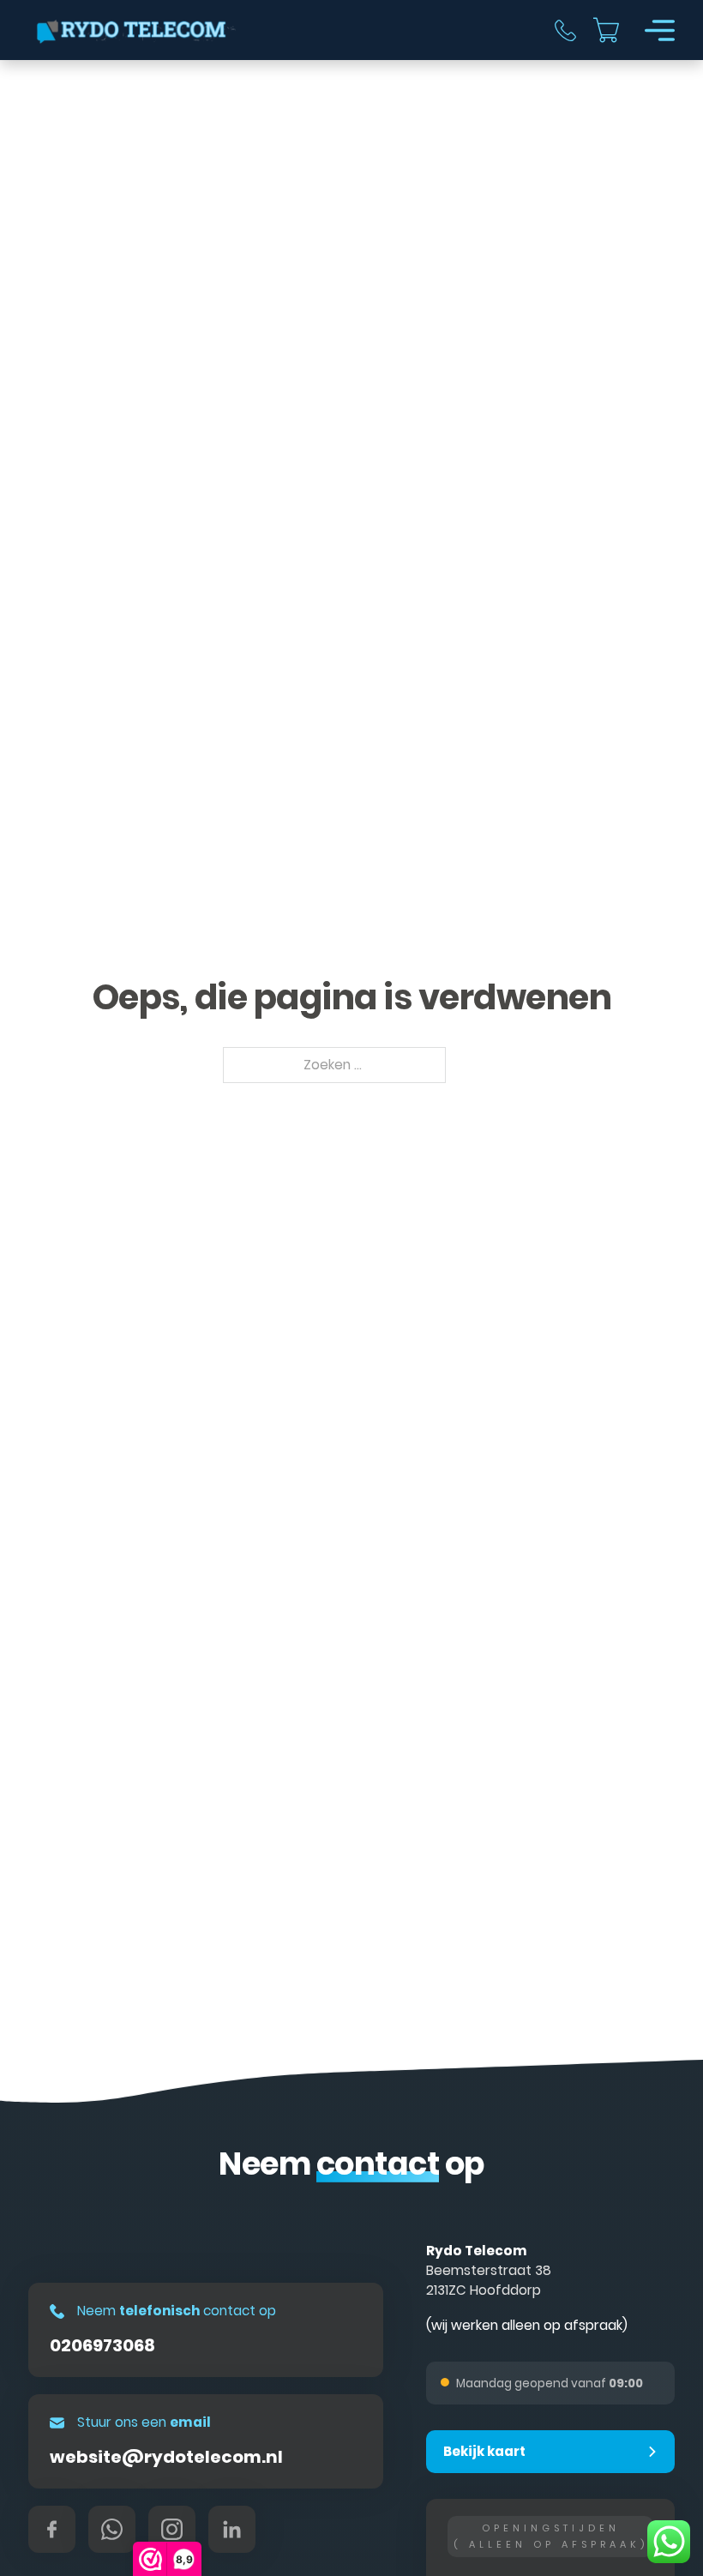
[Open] (660, 30)
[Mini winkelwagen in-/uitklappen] (606, 30)
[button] (550, 2452)
